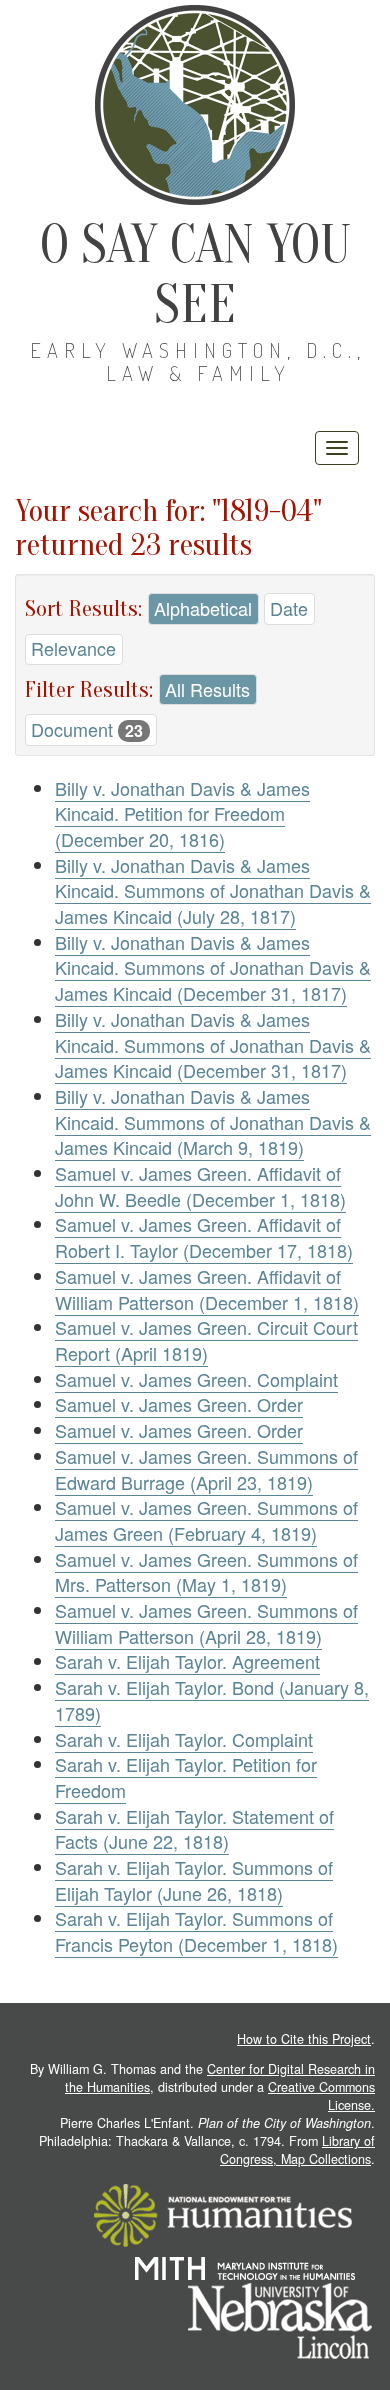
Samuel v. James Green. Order (179, 1404)
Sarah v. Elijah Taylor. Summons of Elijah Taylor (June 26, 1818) (194, 1880)
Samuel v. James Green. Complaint (196, 1379)
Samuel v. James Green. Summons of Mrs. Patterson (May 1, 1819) (206, 1572)
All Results (207, 689)
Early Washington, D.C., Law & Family (198, 361)
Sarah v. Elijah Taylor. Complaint (184, 1739)
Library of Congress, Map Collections (297, 2150)
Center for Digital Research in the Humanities (220, 2078)
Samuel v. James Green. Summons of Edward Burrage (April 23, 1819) (206, 1469)
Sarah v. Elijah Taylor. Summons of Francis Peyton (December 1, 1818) (196, 1931)
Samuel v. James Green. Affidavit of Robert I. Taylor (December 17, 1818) (204, 1237)
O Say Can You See (195, 274)
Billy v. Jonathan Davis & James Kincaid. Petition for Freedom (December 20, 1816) (182, 813)
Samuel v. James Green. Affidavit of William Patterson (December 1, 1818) (207, 1289)
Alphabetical (203, 608)
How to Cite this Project (304, 2039)
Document (87, 729)
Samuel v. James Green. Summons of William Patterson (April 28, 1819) (206, 1623)
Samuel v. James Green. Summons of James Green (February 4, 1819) (206, 1520)
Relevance (73, 648)
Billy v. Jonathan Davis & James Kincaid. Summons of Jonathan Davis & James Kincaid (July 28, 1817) (213, 890)
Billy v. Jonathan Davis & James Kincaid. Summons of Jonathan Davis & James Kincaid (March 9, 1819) (213, 1121)
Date (289, 608)
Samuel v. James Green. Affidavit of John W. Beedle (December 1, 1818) (200, 1186)
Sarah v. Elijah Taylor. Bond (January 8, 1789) (212, 1700)
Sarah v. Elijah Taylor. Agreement (187, 1661)
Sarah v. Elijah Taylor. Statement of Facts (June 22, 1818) (194, 1829)
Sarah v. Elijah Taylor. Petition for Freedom (186, 1777)
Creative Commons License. (321, 2096)
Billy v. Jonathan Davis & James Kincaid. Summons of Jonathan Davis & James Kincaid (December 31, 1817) (213, 967)
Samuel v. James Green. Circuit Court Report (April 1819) (206, 1340)
